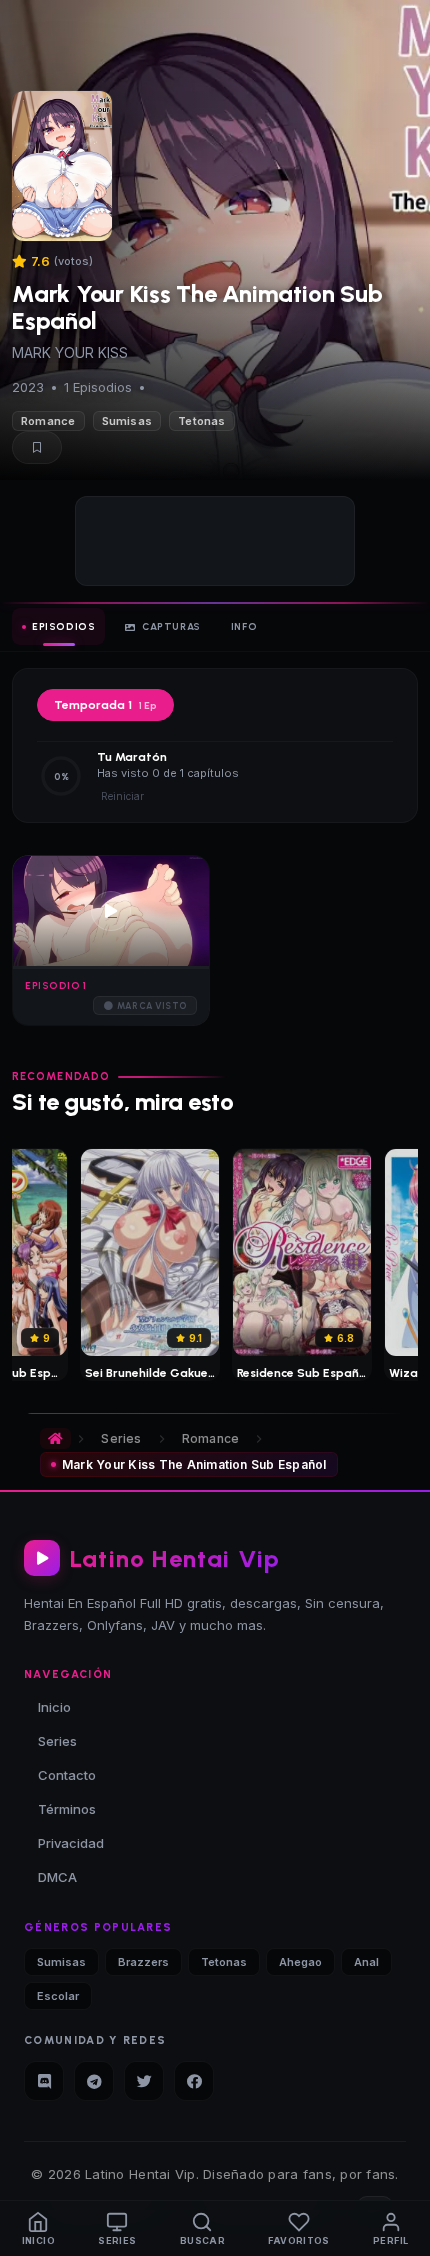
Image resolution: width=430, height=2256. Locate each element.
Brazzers (143, 1962)
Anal (366, 1962)
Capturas (171, 626)
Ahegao (300, 1962)
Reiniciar (122, 796)
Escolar (58, 1996)
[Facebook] (194, 2081)
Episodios (63, 626)
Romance (48, 421)
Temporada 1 (105, 705)
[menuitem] (38, 2228)
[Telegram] (94, 2081)
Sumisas (127, 421)
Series (121, 1438)
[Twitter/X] (144, 2081)
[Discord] (44, 2081)
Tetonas (202, 421)
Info (244, 626)
